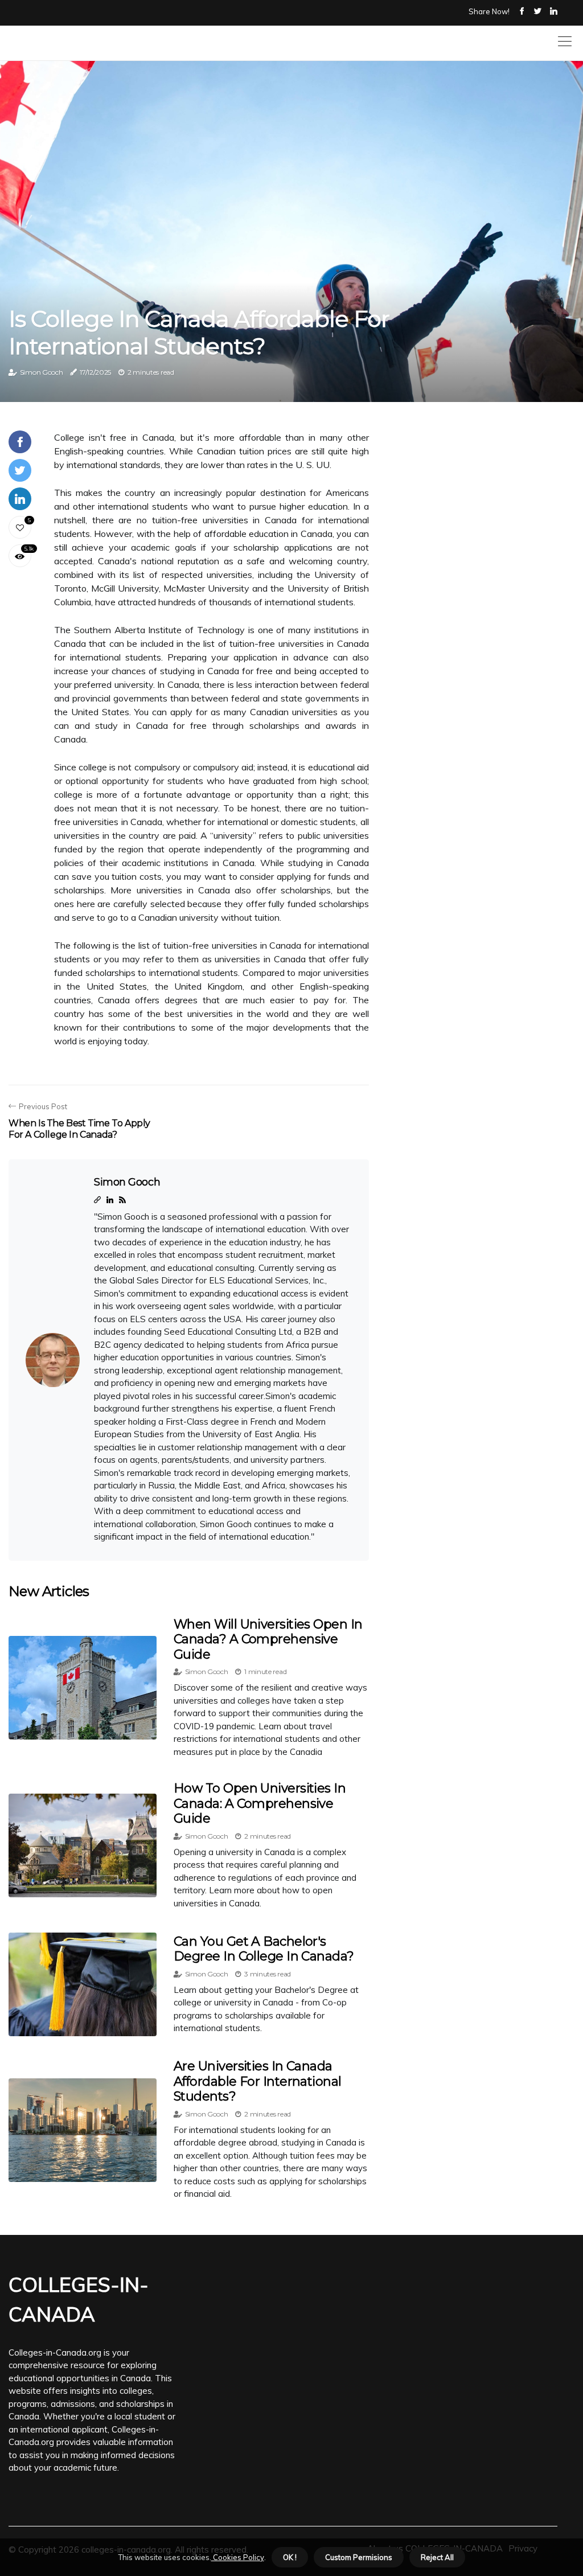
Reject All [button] (437, 2557)
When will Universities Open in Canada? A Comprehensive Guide (268, 1639)
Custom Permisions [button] (359, 2557)
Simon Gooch (42, 372)
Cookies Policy (238, 2557)
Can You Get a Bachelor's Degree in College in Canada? (264, 1949)
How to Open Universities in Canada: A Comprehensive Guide (260, 1803)
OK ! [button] (290, 2557)
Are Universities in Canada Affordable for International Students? (258, 2081)
